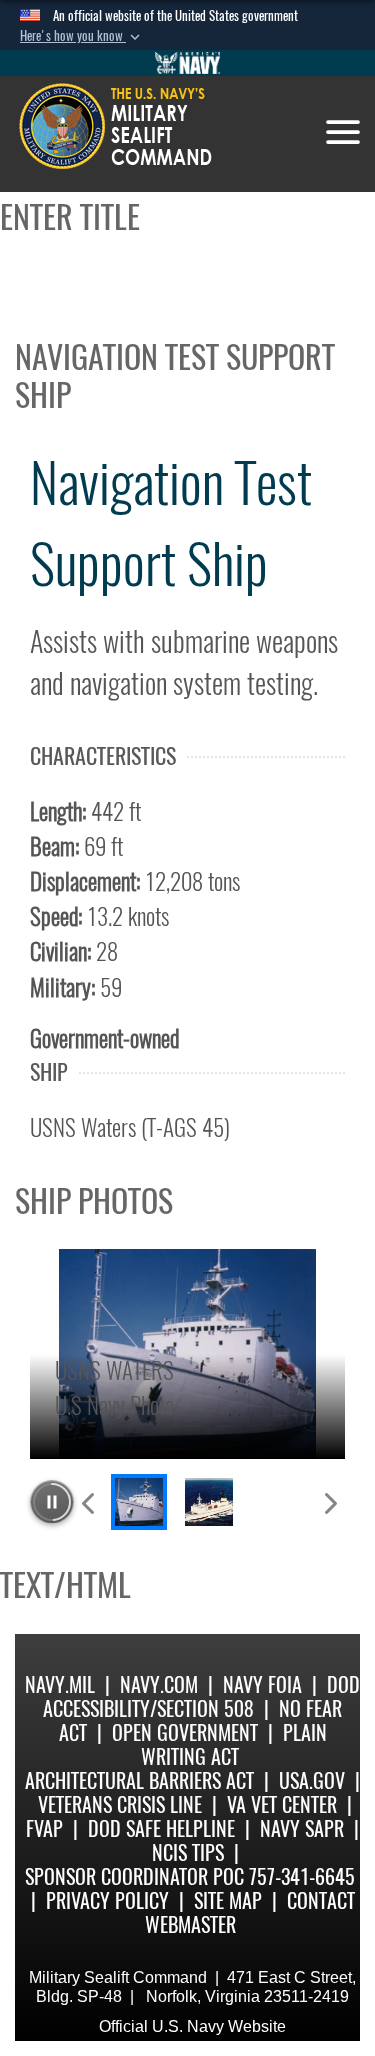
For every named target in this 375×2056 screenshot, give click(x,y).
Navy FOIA (262, 1684)
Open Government (185, 1732)
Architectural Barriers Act (139, 1780)
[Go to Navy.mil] (188, 63)
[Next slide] (329, 1502)
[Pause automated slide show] (52, 1502)
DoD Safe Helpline (161, 1828)
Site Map (228, 1900)
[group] (187, 1354)
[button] (82, 36)
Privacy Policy (107, 1900)
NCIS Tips (188, 1852)
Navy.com (159, 1684)
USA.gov (312, 1780)
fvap (44, 1828)
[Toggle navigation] (343, 132)
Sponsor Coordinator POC (134, 1876)
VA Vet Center (282, 1804)
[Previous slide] (90, 1502)
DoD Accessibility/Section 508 (201, 1696)
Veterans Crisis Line (120, 1804)
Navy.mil (60, 1684)
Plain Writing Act (234, 1744)
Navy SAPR (302, 1828)
